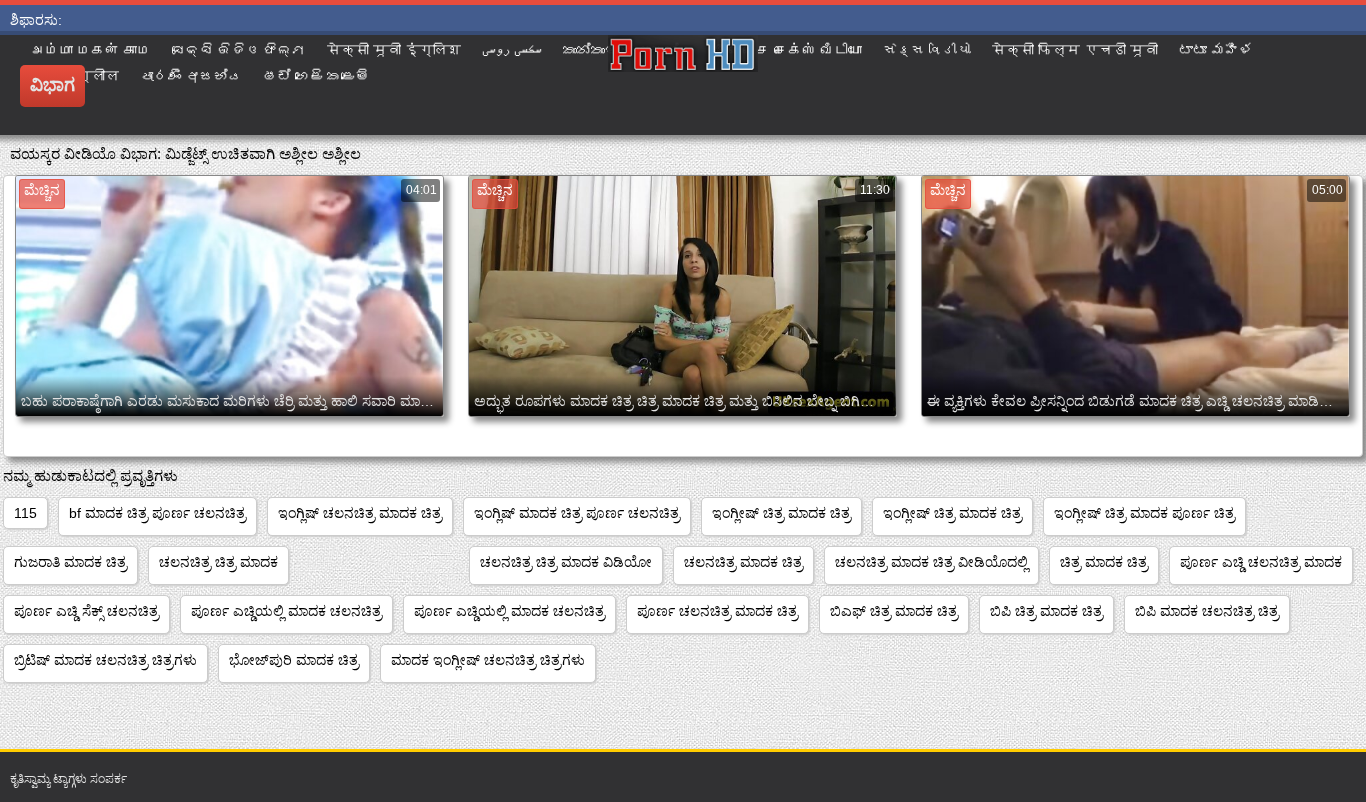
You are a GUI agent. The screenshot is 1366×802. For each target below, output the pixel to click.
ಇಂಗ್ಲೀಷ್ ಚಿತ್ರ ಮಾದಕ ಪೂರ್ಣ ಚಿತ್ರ (1144, 513)
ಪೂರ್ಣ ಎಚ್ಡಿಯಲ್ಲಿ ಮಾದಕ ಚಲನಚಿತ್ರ (286, 611)
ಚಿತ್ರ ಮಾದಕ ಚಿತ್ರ (1104, 562)
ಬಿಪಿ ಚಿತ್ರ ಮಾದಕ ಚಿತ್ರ (1046, 611)
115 (25, 513)
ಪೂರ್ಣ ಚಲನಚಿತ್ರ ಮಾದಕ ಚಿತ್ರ (717, 611)
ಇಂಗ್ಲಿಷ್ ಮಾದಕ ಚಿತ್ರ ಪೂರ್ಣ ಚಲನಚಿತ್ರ (577, 513)
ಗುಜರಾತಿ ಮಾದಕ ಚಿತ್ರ (70, 562)
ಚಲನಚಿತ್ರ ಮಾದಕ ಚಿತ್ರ (743, 562)
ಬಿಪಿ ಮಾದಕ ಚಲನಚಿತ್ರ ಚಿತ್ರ (1207, 611)
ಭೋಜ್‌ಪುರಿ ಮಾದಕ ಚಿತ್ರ (294, 660)
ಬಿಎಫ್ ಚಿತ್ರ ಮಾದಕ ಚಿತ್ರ (894, 611)
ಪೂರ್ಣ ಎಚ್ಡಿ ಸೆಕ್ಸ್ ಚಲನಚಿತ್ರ (86, 611)
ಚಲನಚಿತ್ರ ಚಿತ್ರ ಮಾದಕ (218, 562)
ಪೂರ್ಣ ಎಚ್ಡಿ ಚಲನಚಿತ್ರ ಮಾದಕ (1261, 562)
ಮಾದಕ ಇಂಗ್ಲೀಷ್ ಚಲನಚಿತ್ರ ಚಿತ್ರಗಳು (488, 660)
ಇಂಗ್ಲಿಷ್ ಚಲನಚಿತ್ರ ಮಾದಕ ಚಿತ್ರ (360, 513)
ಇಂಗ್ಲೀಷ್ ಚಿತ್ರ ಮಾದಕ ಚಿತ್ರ (781, 513)
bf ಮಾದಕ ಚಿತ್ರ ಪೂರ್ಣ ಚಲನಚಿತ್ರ (157, 513)
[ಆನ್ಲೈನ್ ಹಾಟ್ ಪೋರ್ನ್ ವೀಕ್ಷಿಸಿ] (683, 85)
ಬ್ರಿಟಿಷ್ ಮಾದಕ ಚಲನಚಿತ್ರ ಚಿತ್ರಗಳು (105, 660)
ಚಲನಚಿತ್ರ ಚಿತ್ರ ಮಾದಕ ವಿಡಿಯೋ (566, 562)
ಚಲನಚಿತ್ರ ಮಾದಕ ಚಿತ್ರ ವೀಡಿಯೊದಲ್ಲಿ (931, 562)
